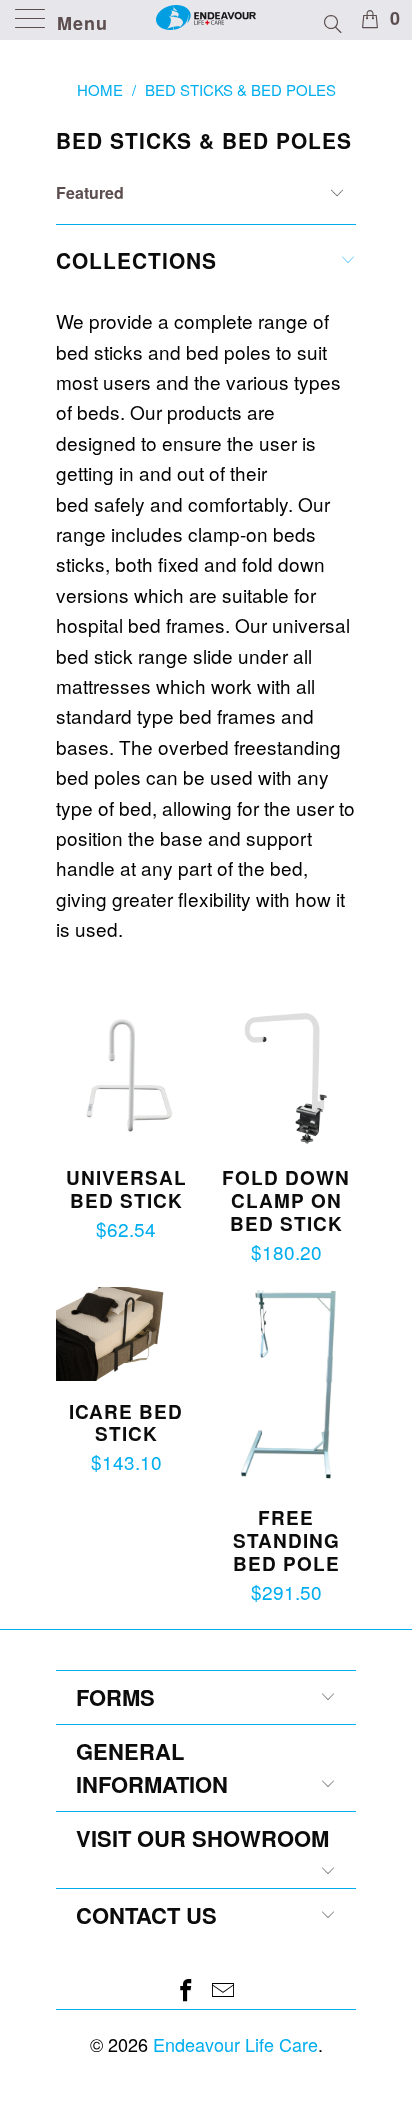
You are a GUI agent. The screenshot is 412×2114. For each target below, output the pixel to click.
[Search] (331, 21)
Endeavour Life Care (235, 2044)
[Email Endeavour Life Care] (224, 1990)
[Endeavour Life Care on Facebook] (187, 1990)
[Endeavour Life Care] (206, 20)
